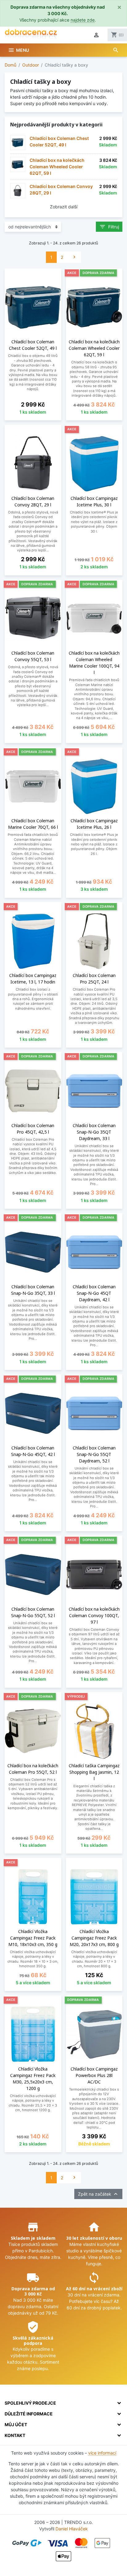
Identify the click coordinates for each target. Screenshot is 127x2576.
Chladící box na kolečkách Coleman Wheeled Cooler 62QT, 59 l (57, 167)
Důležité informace (29, 2414)
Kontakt (15, 2435)
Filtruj (109, 227)
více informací (102, 2453)
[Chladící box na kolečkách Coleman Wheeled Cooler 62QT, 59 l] (18, 164)
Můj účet (16, 2425)
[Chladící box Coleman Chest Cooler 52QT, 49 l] (18, 143)
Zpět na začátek (98, 2194)
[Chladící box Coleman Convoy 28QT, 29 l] (18, 191)
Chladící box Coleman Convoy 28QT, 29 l (61, 190)
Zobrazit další (64, 207)
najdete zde (83, 20)
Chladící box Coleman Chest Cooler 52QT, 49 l (59, 141)
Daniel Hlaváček (72, 2529)
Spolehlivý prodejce (30, 2403)
